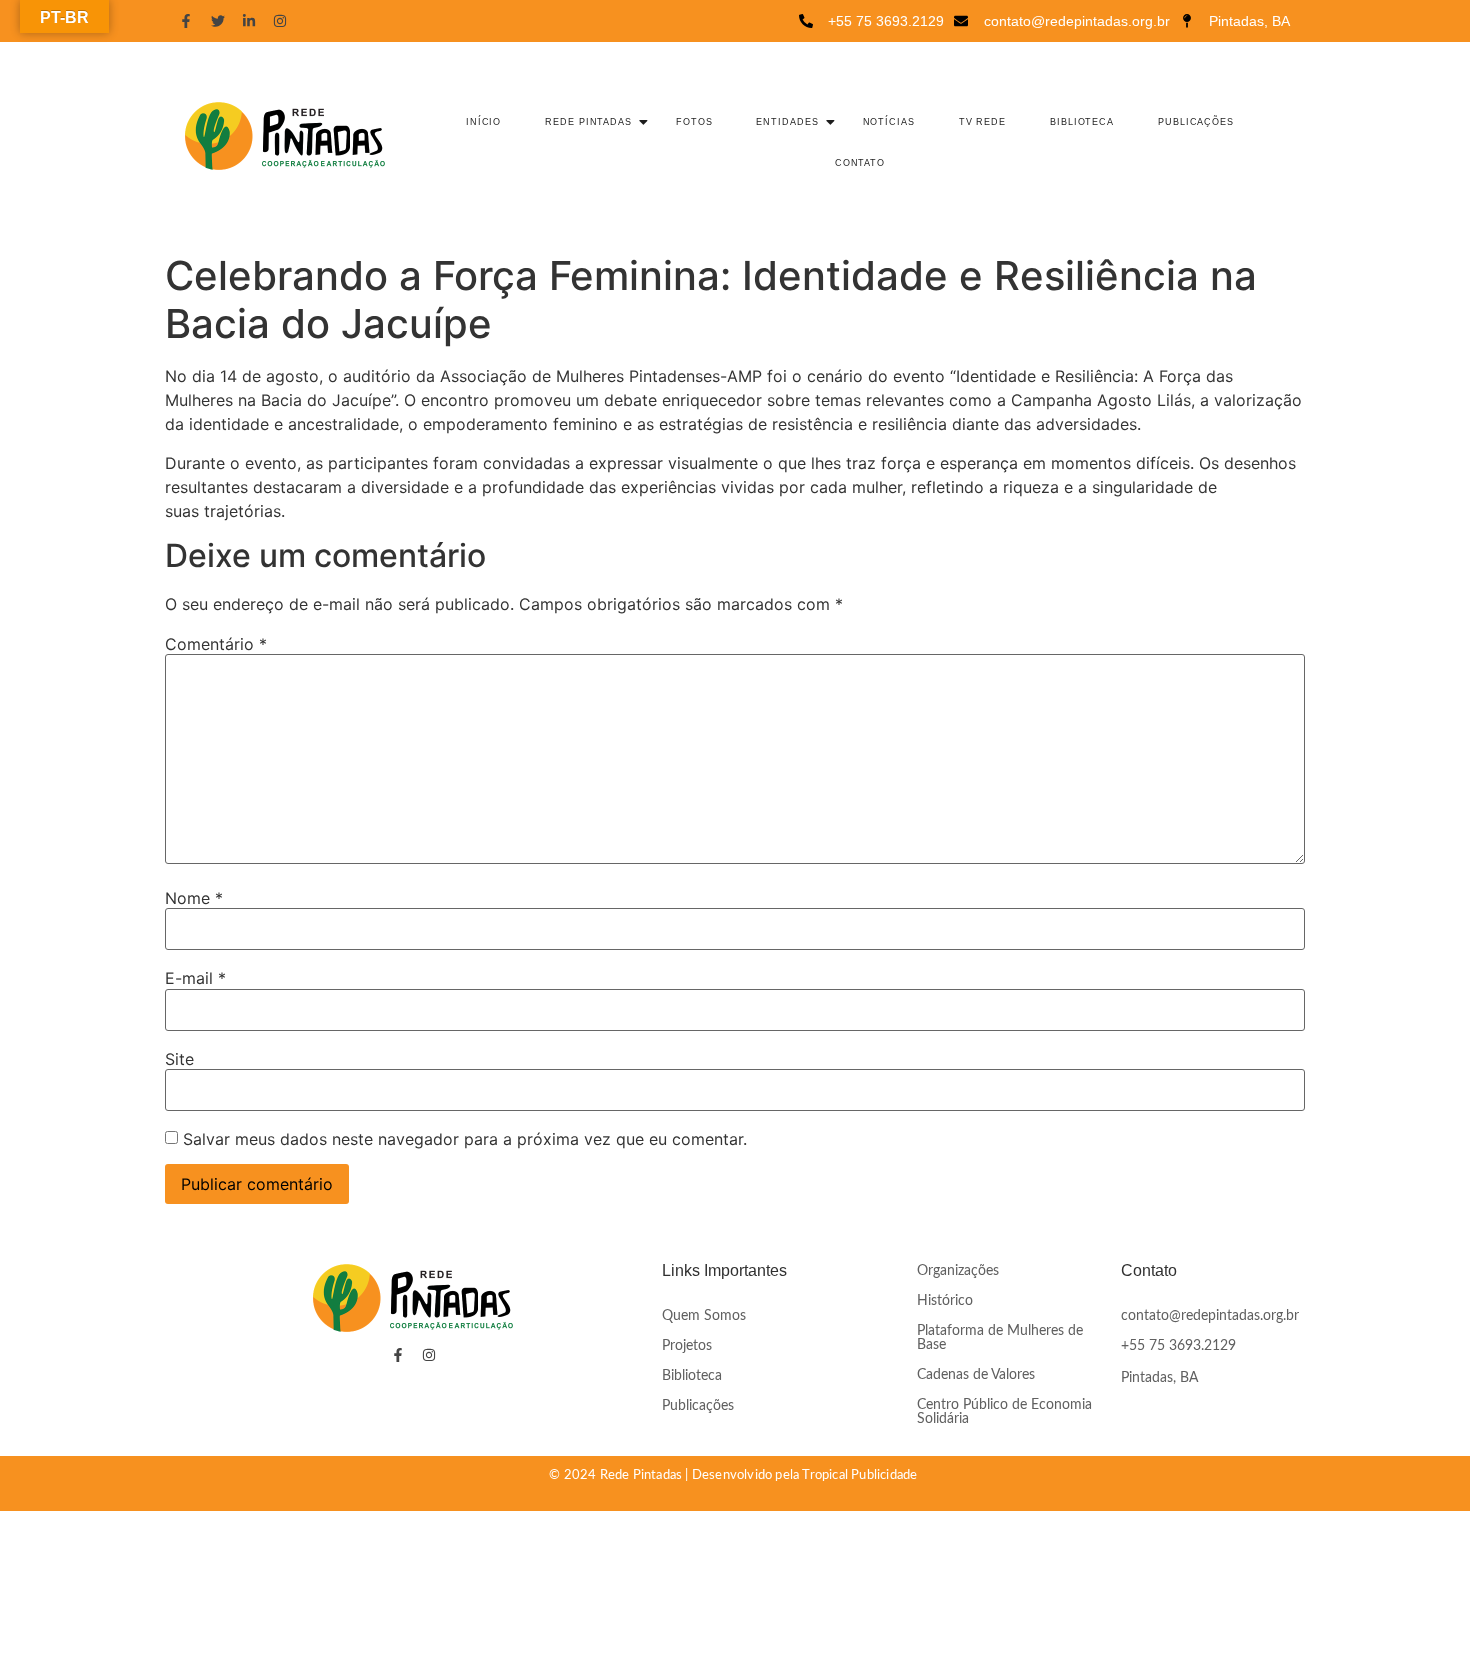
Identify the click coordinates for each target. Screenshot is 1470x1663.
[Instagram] (280, 21)
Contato (860, 163)
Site (179, 1059)
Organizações (958, 1271)
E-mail (195, 978)
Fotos (694, 122)
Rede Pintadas (588, 122)
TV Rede (982, 122)
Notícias (889, 122)
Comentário (216, 644)
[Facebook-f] (186, 21)
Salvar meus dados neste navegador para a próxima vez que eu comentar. (465, 1139)
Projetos (687, 1346)
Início (483, 122)
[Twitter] (217, 21)
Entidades (787, 122)
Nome (194, 898)
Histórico (945, 1301)
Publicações (1196, 122)
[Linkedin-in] (249, 21)
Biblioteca (1082, 122)
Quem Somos (704, 1316)
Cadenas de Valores (976, 1375)
